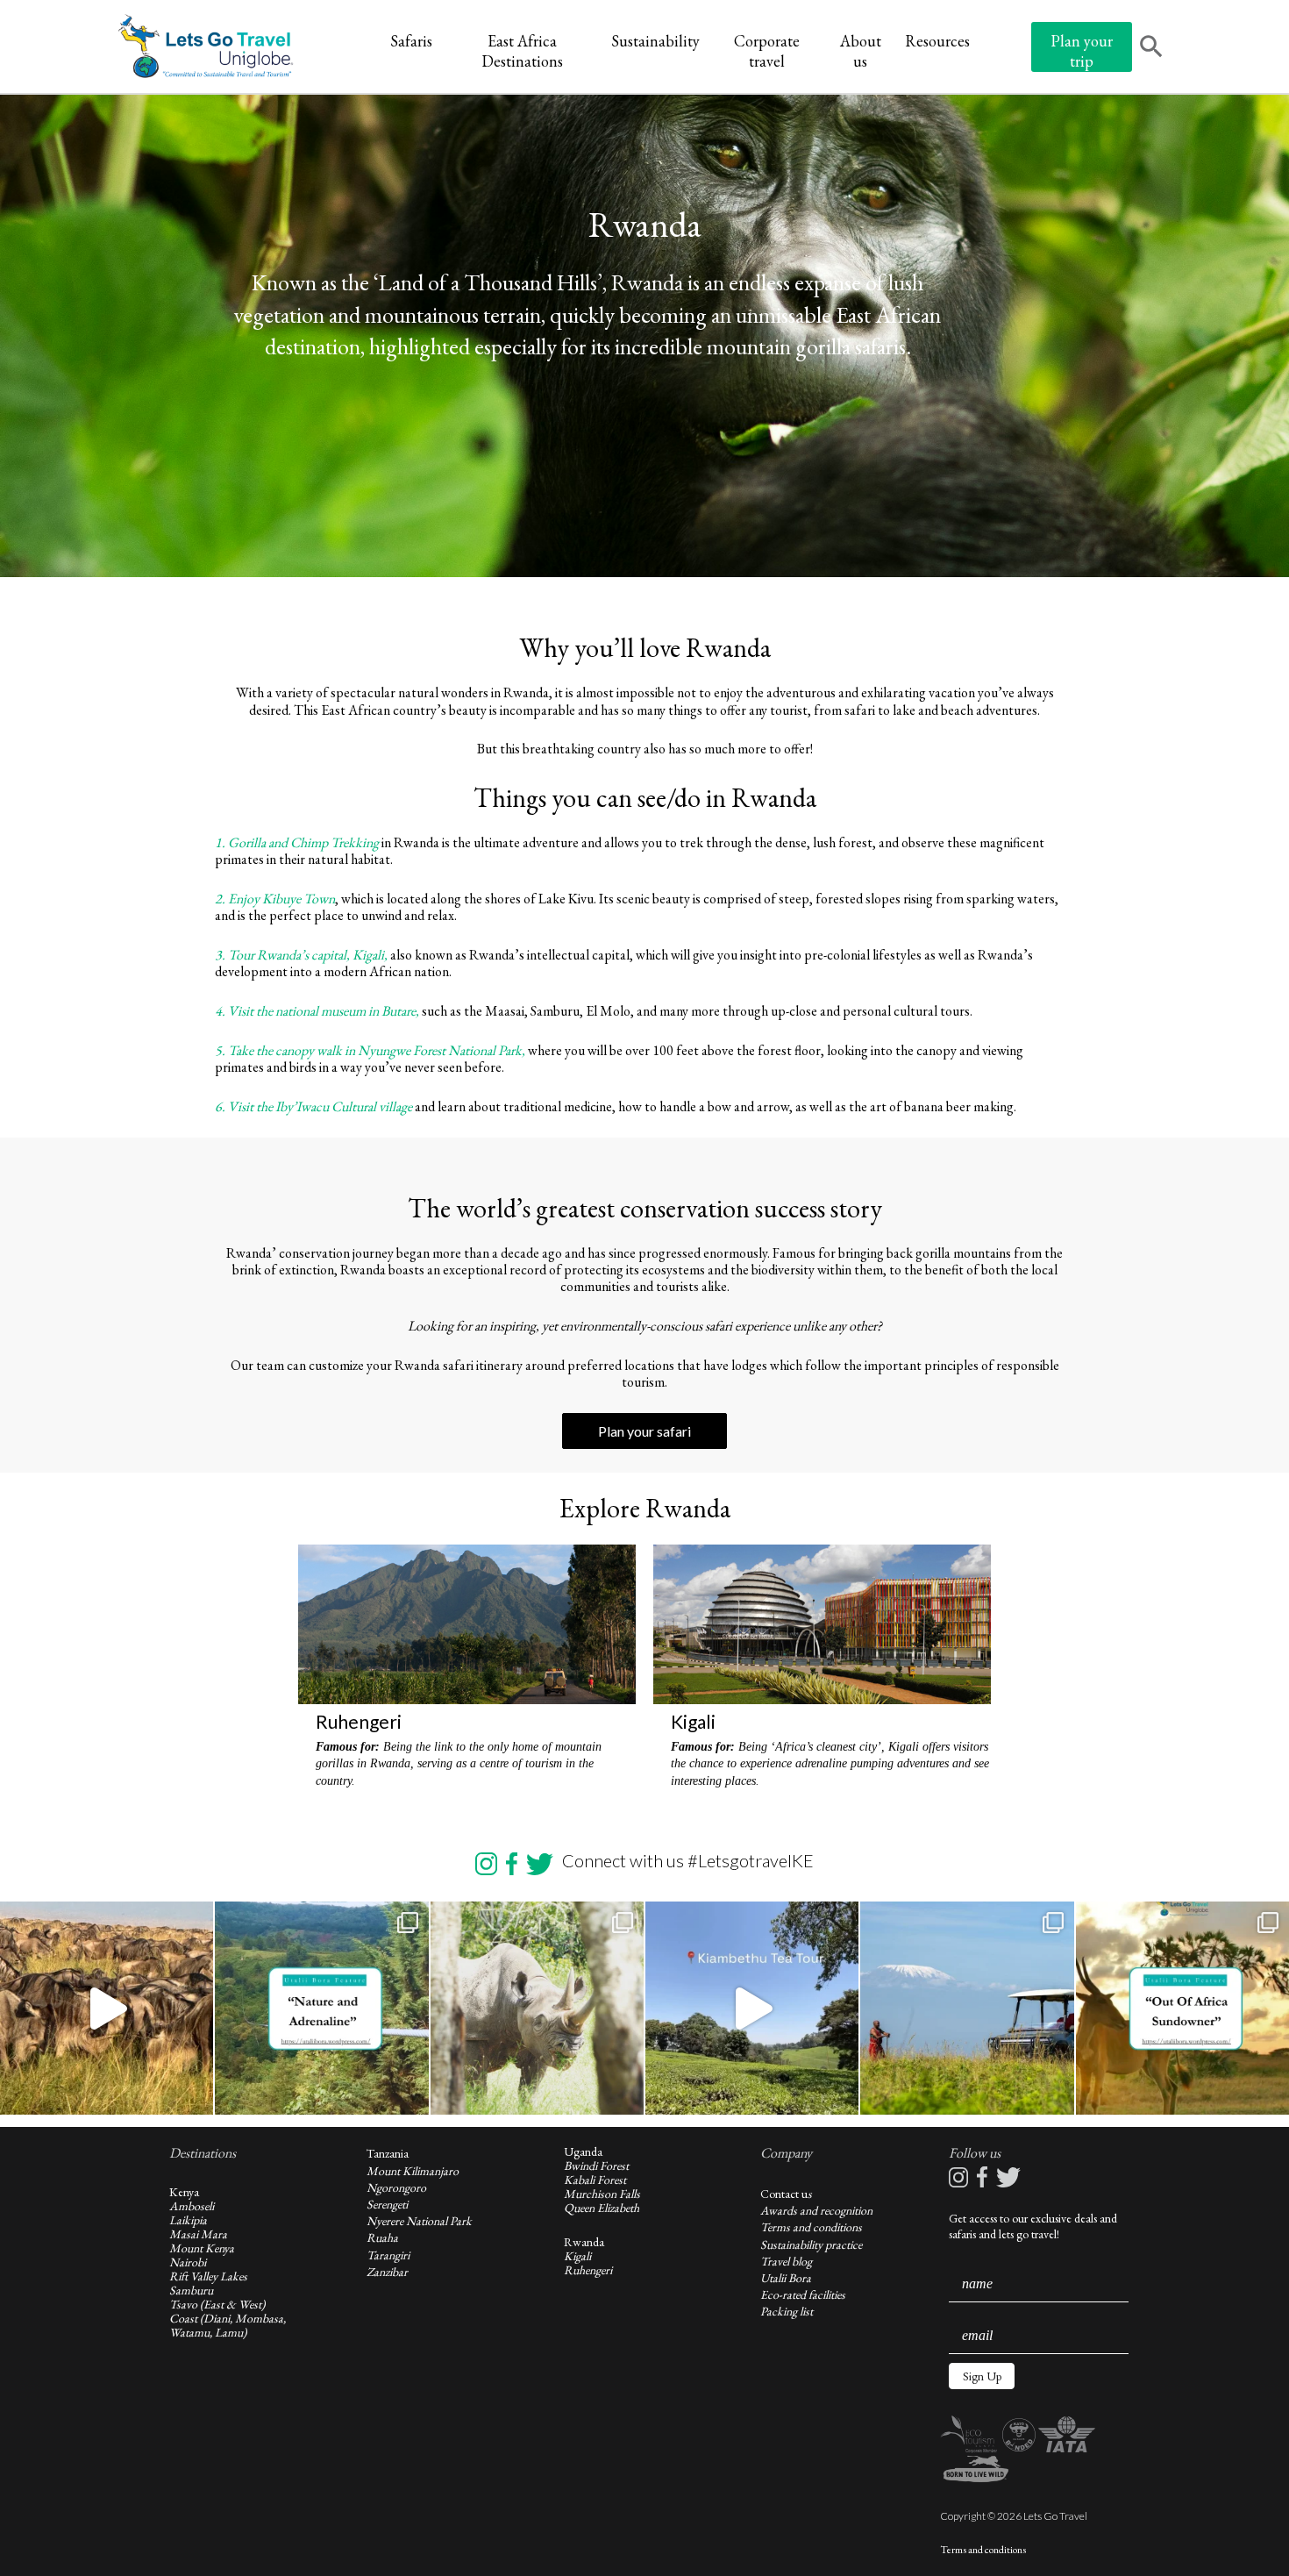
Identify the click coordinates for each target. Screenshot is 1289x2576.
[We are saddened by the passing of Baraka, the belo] (537, 2008)
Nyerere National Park (419, 2221)
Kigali (577, 2256)
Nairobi (188, 2262)
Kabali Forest (595, 2180)
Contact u (784, 2194)
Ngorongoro (396, 2187)
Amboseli (192, 2206)
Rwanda (584, 2242)
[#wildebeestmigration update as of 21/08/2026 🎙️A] (107, 2008)
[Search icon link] (1151, 48)
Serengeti (387, 2204)
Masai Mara (198, 2234)
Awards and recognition (816, 2210)
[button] (982, 2376)
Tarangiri (388, 2255)
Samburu (191, 2290)
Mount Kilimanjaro (413, 2171)
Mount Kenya (202, 2248)
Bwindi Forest (596, 2166)
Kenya (184, 2192)
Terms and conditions (811, 2227)
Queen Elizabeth (602, 2208)
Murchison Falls (602, 2194)
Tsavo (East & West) (217, 2304)
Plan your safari (644, 1431)
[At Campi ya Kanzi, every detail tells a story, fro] (967, 2008)
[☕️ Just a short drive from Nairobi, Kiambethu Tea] (752, 2008)
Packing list (787, 2311)
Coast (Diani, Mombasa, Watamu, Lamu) (228, 2325)
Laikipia (188, 2220)
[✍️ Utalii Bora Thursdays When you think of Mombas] (1182, 2008)
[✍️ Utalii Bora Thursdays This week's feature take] (321, 2008)
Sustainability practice (811, 2244)
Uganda (583, 2151)
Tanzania (388, 2153)
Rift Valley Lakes (208, 2276)
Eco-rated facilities (803, 2294)
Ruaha (382, 2237)
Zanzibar (387, 2272)
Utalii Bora (786, 2278)
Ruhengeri (588, 2270)
